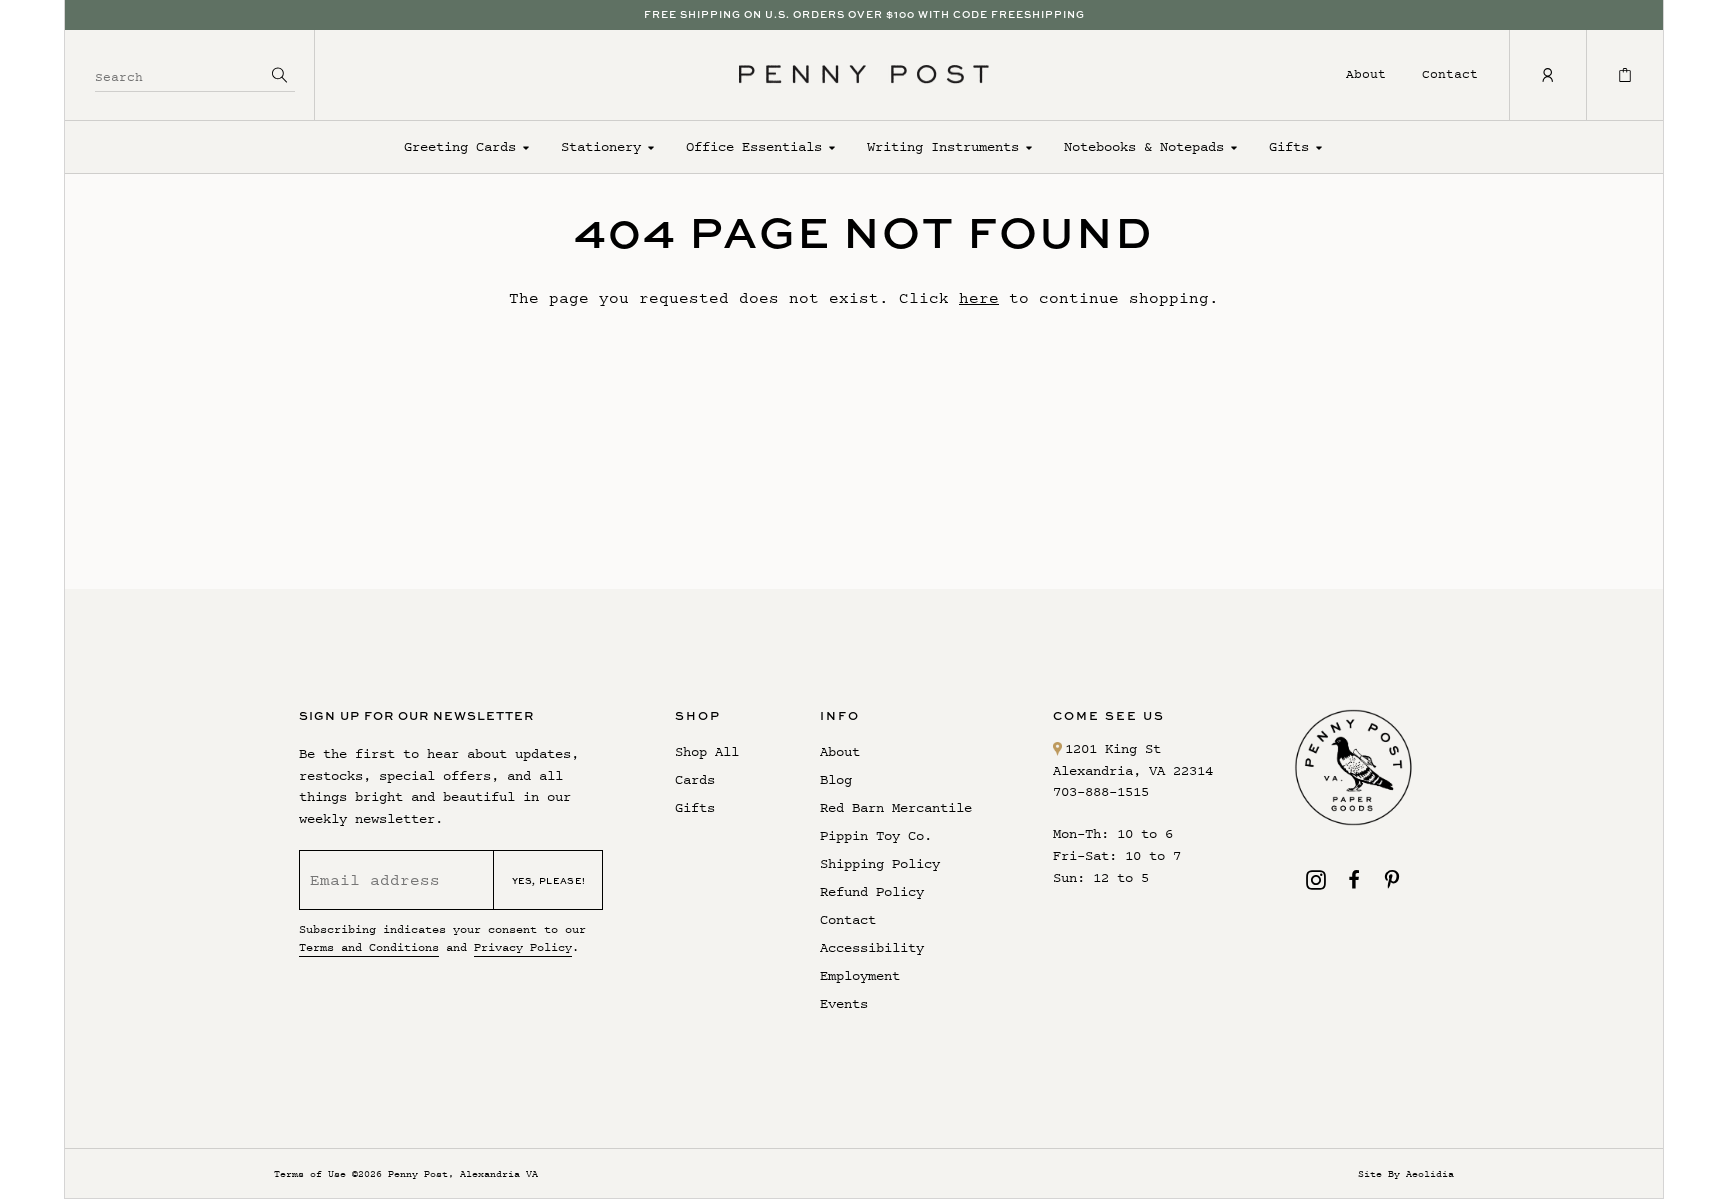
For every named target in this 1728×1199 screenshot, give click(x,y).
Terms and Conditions (369, 947)
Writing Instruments (943, 146)
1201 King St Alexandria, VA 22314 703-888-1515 (1133, 770)
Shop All (707, 751)
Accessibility (872, 947)
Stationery (601, 146)
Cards (695, 779)
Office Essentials (754, 146)
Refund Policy (872, 891)
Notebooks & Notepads (1144, 146)
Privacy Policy (523, 947)
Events (844, 1003)
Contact (1450, 73)
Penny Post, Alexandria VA (463, 1173)
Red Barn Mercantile (896, 807)
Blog (836, 779)
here (979, 297)
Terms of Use (310, 1173)
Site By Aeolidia (1406, 1173)
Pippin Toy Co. (876, 835)
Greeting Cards (460, 146)
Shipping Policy (880, 863)
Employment (860, 975)
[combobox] (180, 74)
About (1366, 73)
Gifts (1289, 146)
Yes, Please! (549, 880)
